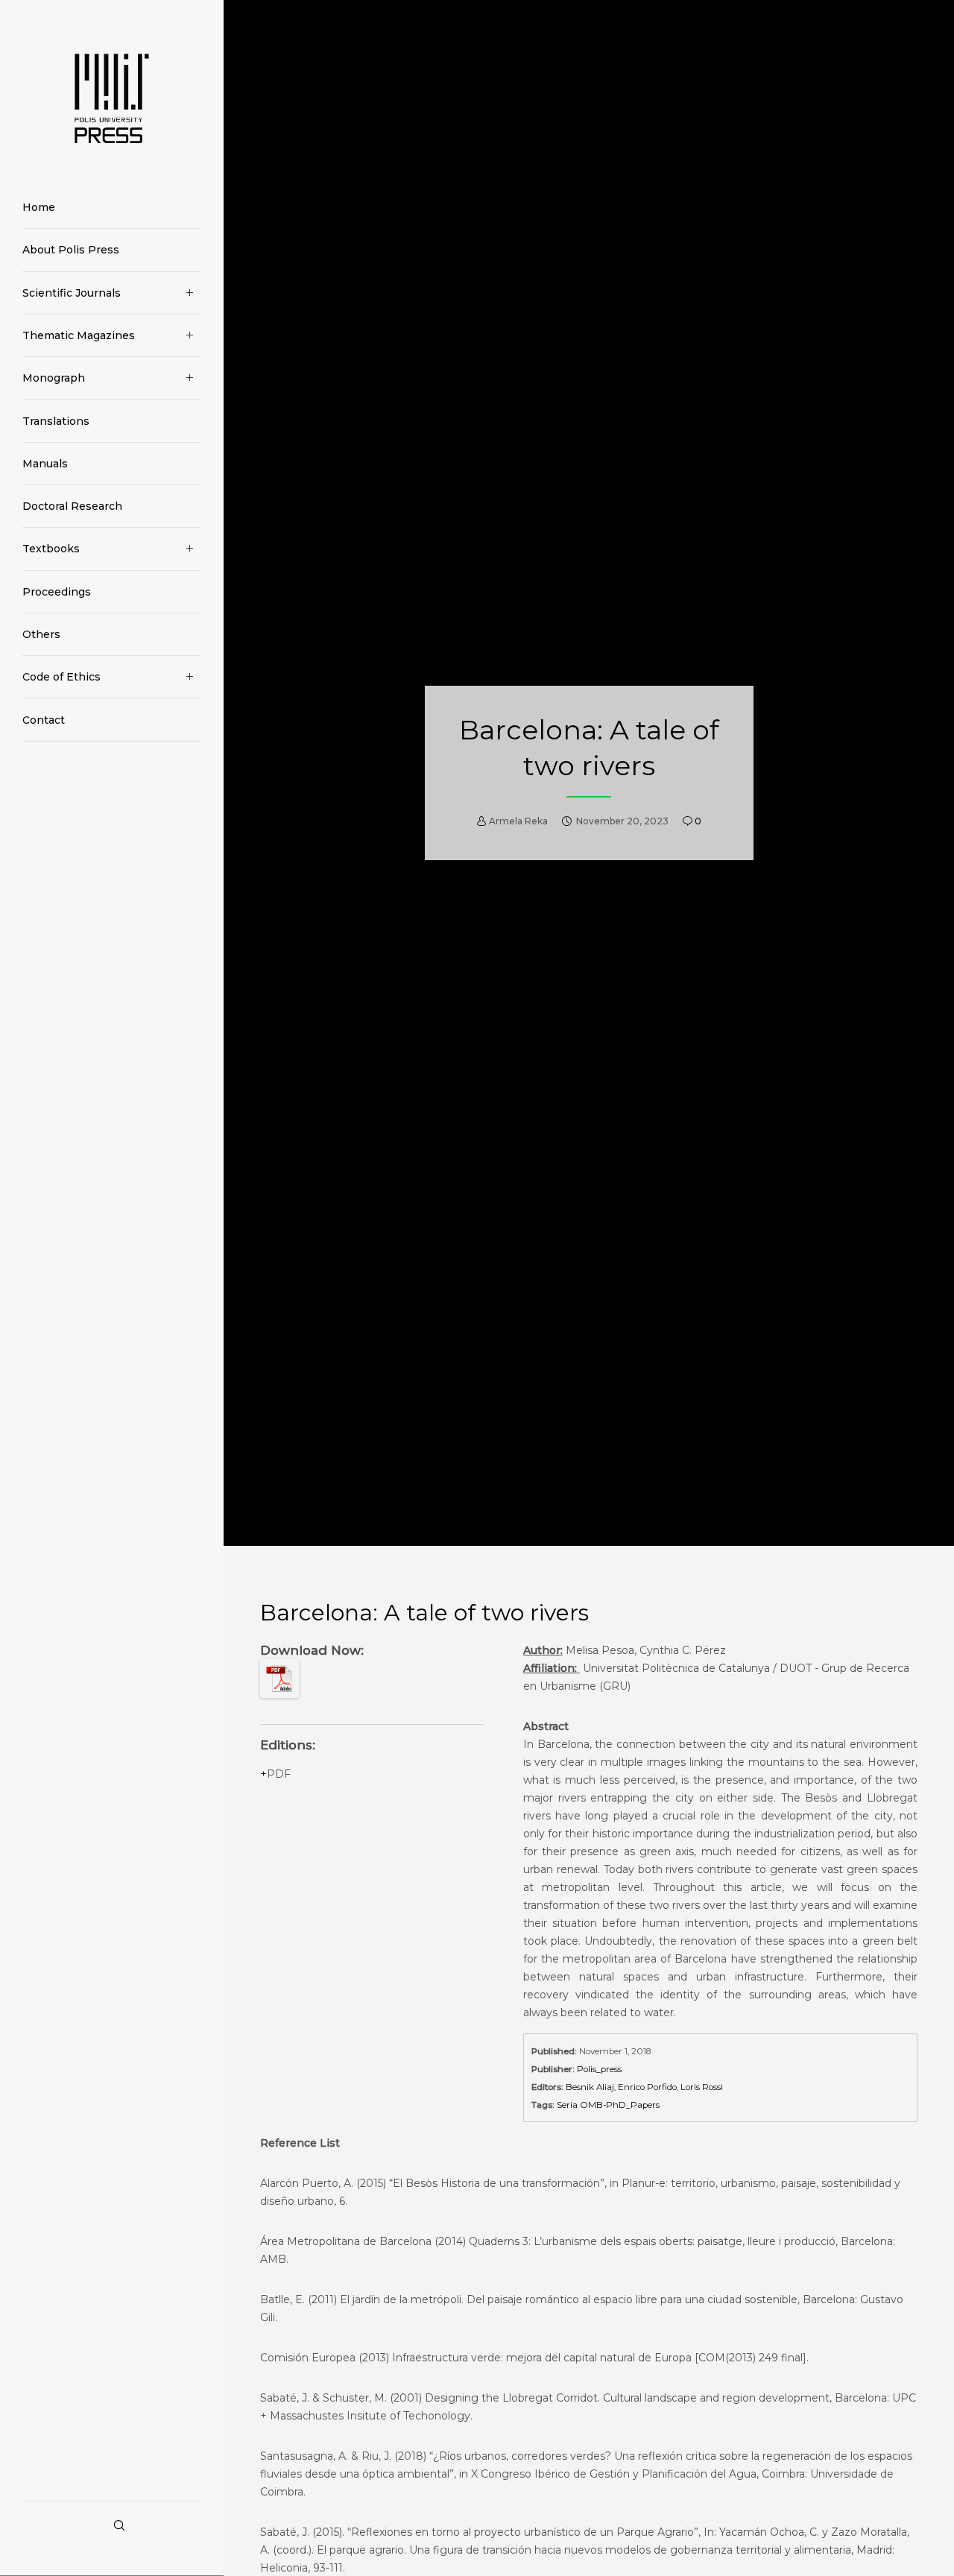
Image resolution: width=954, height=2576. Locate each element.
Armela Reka (518, 820)
